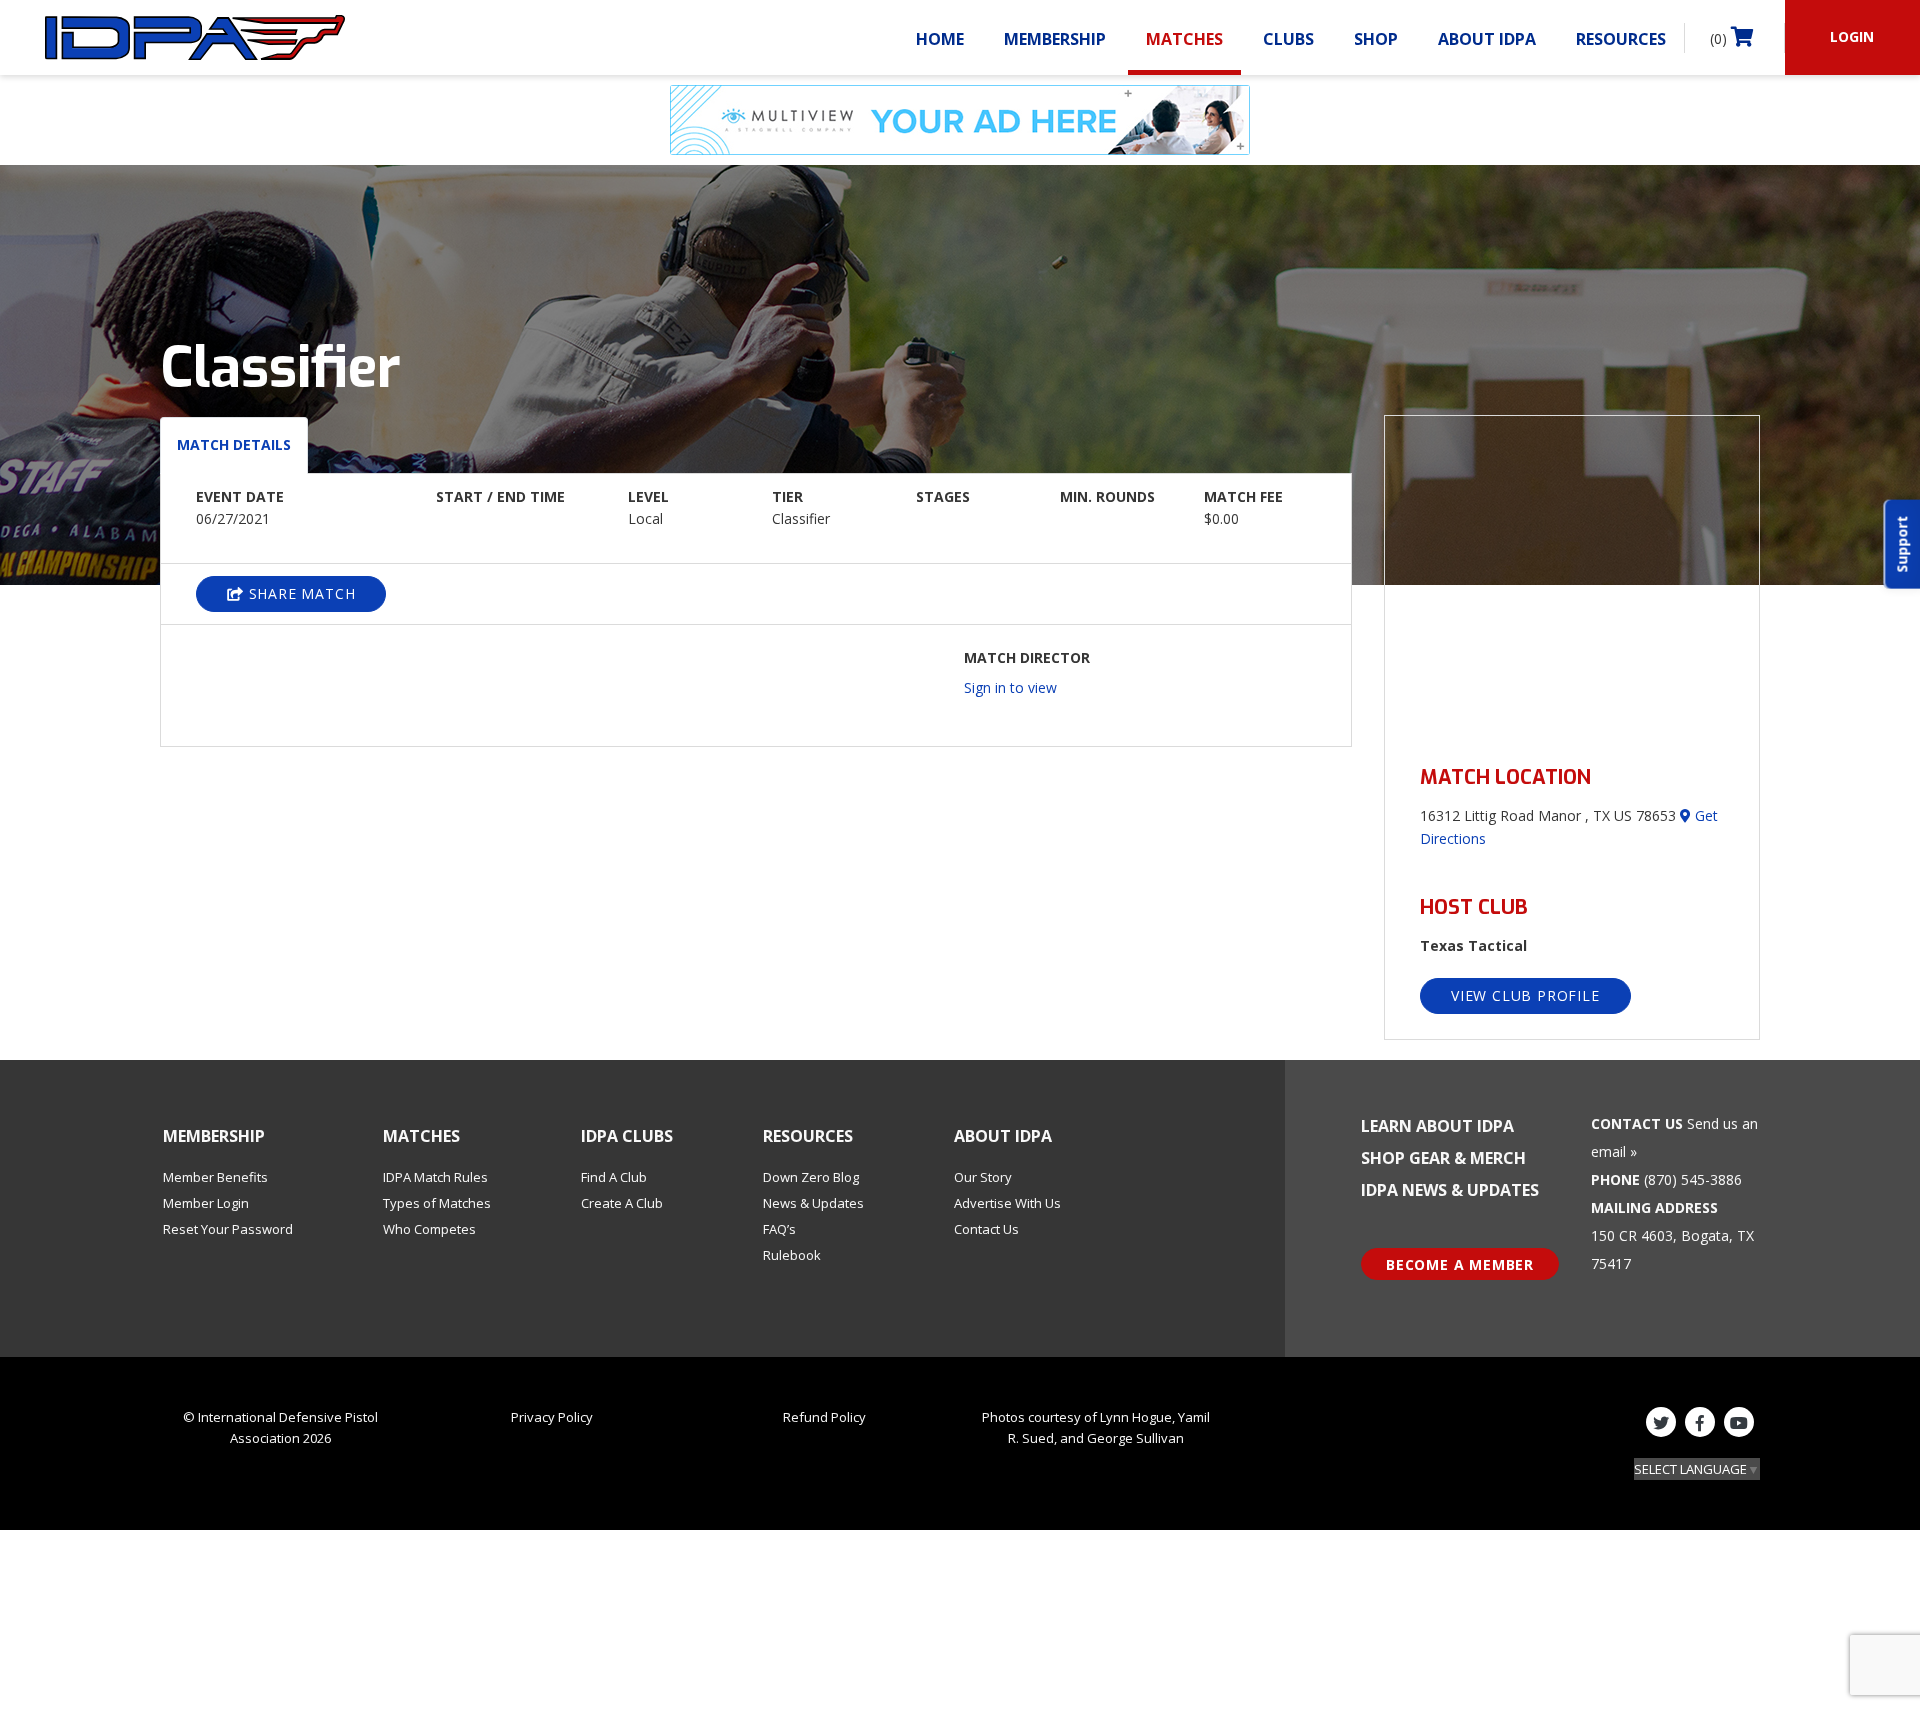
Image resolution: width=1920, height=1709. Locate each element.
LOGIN (1852, 36)
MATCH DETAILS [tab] (234, 444)
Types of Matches (437, 1203)
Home (940, 39)
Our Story (983, 1177)
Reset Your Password (228, 1229)
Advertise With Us (1007, 1203)
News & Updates (813, 1203)
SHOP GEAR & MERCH (1443, 1158)
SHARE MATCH (300, 593)
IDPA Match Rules (435, 1177)
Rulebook (792, 1255)
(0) (1720, 38)
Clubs (1288, 39)
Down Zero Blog (811, 1177)
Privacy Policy (552, 1417)
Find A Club (614, 1177)
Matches (1184, 39)
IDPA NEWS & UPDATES (1450, 1190)
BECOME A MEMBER (1460, 1264)
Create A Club (622, 1203)
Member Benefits (215, 1177)
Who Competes (429, 1229)
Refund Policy (824, 1417)
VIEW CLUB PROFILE (1525, 995)
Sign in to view (1010, 687)
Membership (1055, 39)
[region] (1572, 578)
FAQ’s (779, 1229)
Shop (1376, 39)
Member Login (206, 1203)
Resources (1621, 39)
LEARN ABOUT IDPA (1437, 1126)
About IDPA (1487, 39)
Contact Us (986, 1229)
